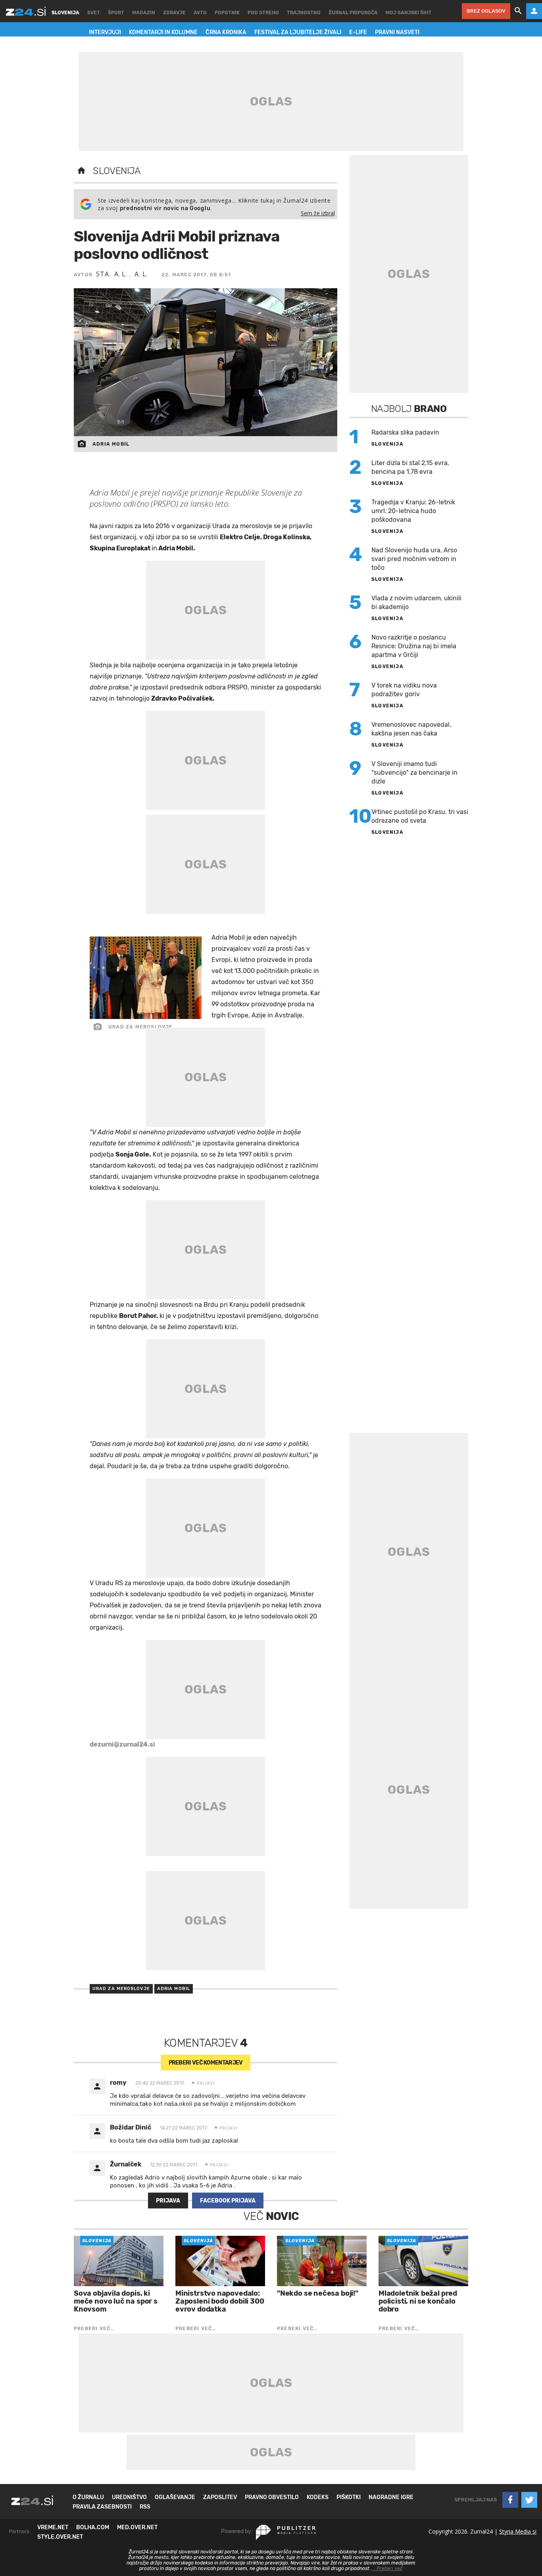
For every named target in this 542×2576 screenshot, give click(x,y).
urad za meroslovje (121, 1989)
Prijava (168, 2201)
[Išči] (518, 11)
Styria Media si (518, 2531)
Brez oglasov (486, 11)
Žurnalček (126, 2164)
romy (118, 2083)
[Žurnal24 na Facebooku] (510, 2500)
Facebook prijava (228, 2201)
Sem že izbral (318, 213)
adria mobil (174, 1989)
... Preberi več (387, 2568)
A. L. (122, 274)
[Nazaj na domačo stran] (81, 171)
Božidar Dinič (131, 2127)
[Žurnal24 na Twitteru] (529, 2500)
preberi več (206, 2063)
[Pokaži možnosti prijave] (534, 11)
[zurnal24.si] (26, 11)
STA (102, 274)
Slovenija (117, 171)
